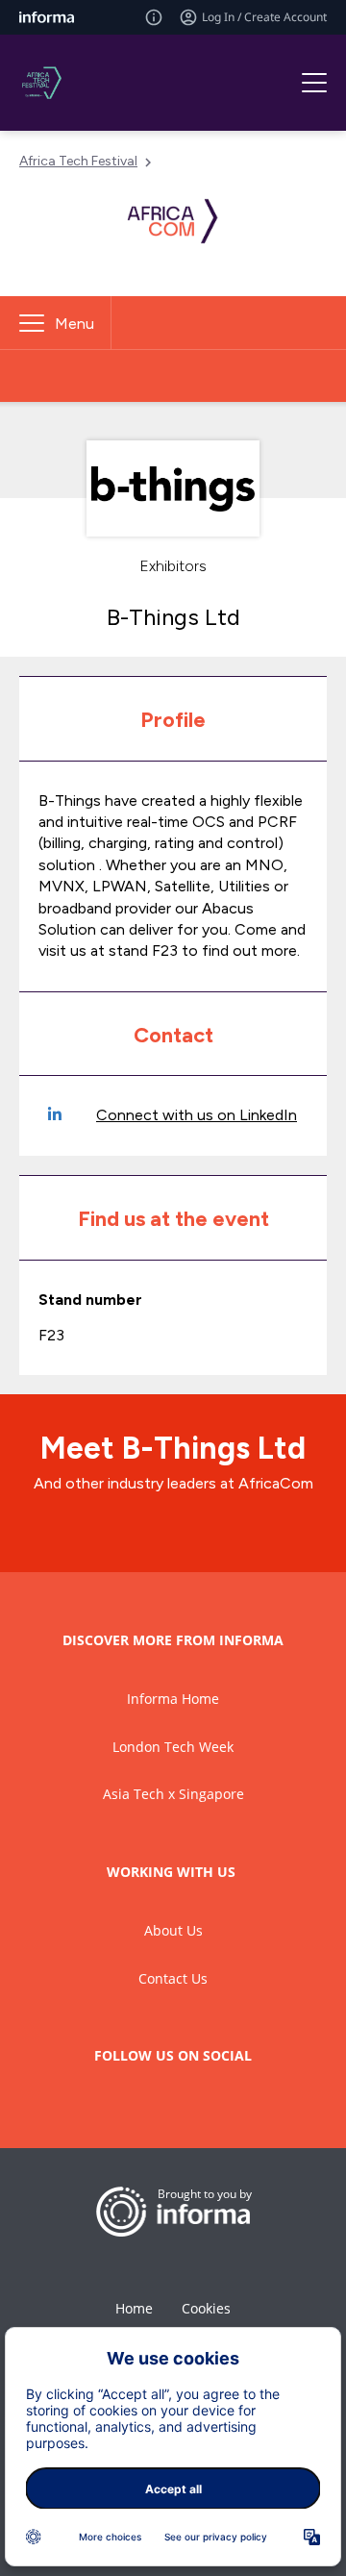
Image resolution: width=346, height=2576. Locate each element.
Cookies (206, 2308)
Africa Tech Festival (78, 161)
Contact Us (173, 1978)
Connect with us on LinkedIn (197, 1115)
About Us (173, 1930)
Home (134, 2308)
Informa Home (173, 1699)
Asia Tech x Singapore (173, 1794)
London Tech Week (173, 1747)
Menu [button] (74, 324)
